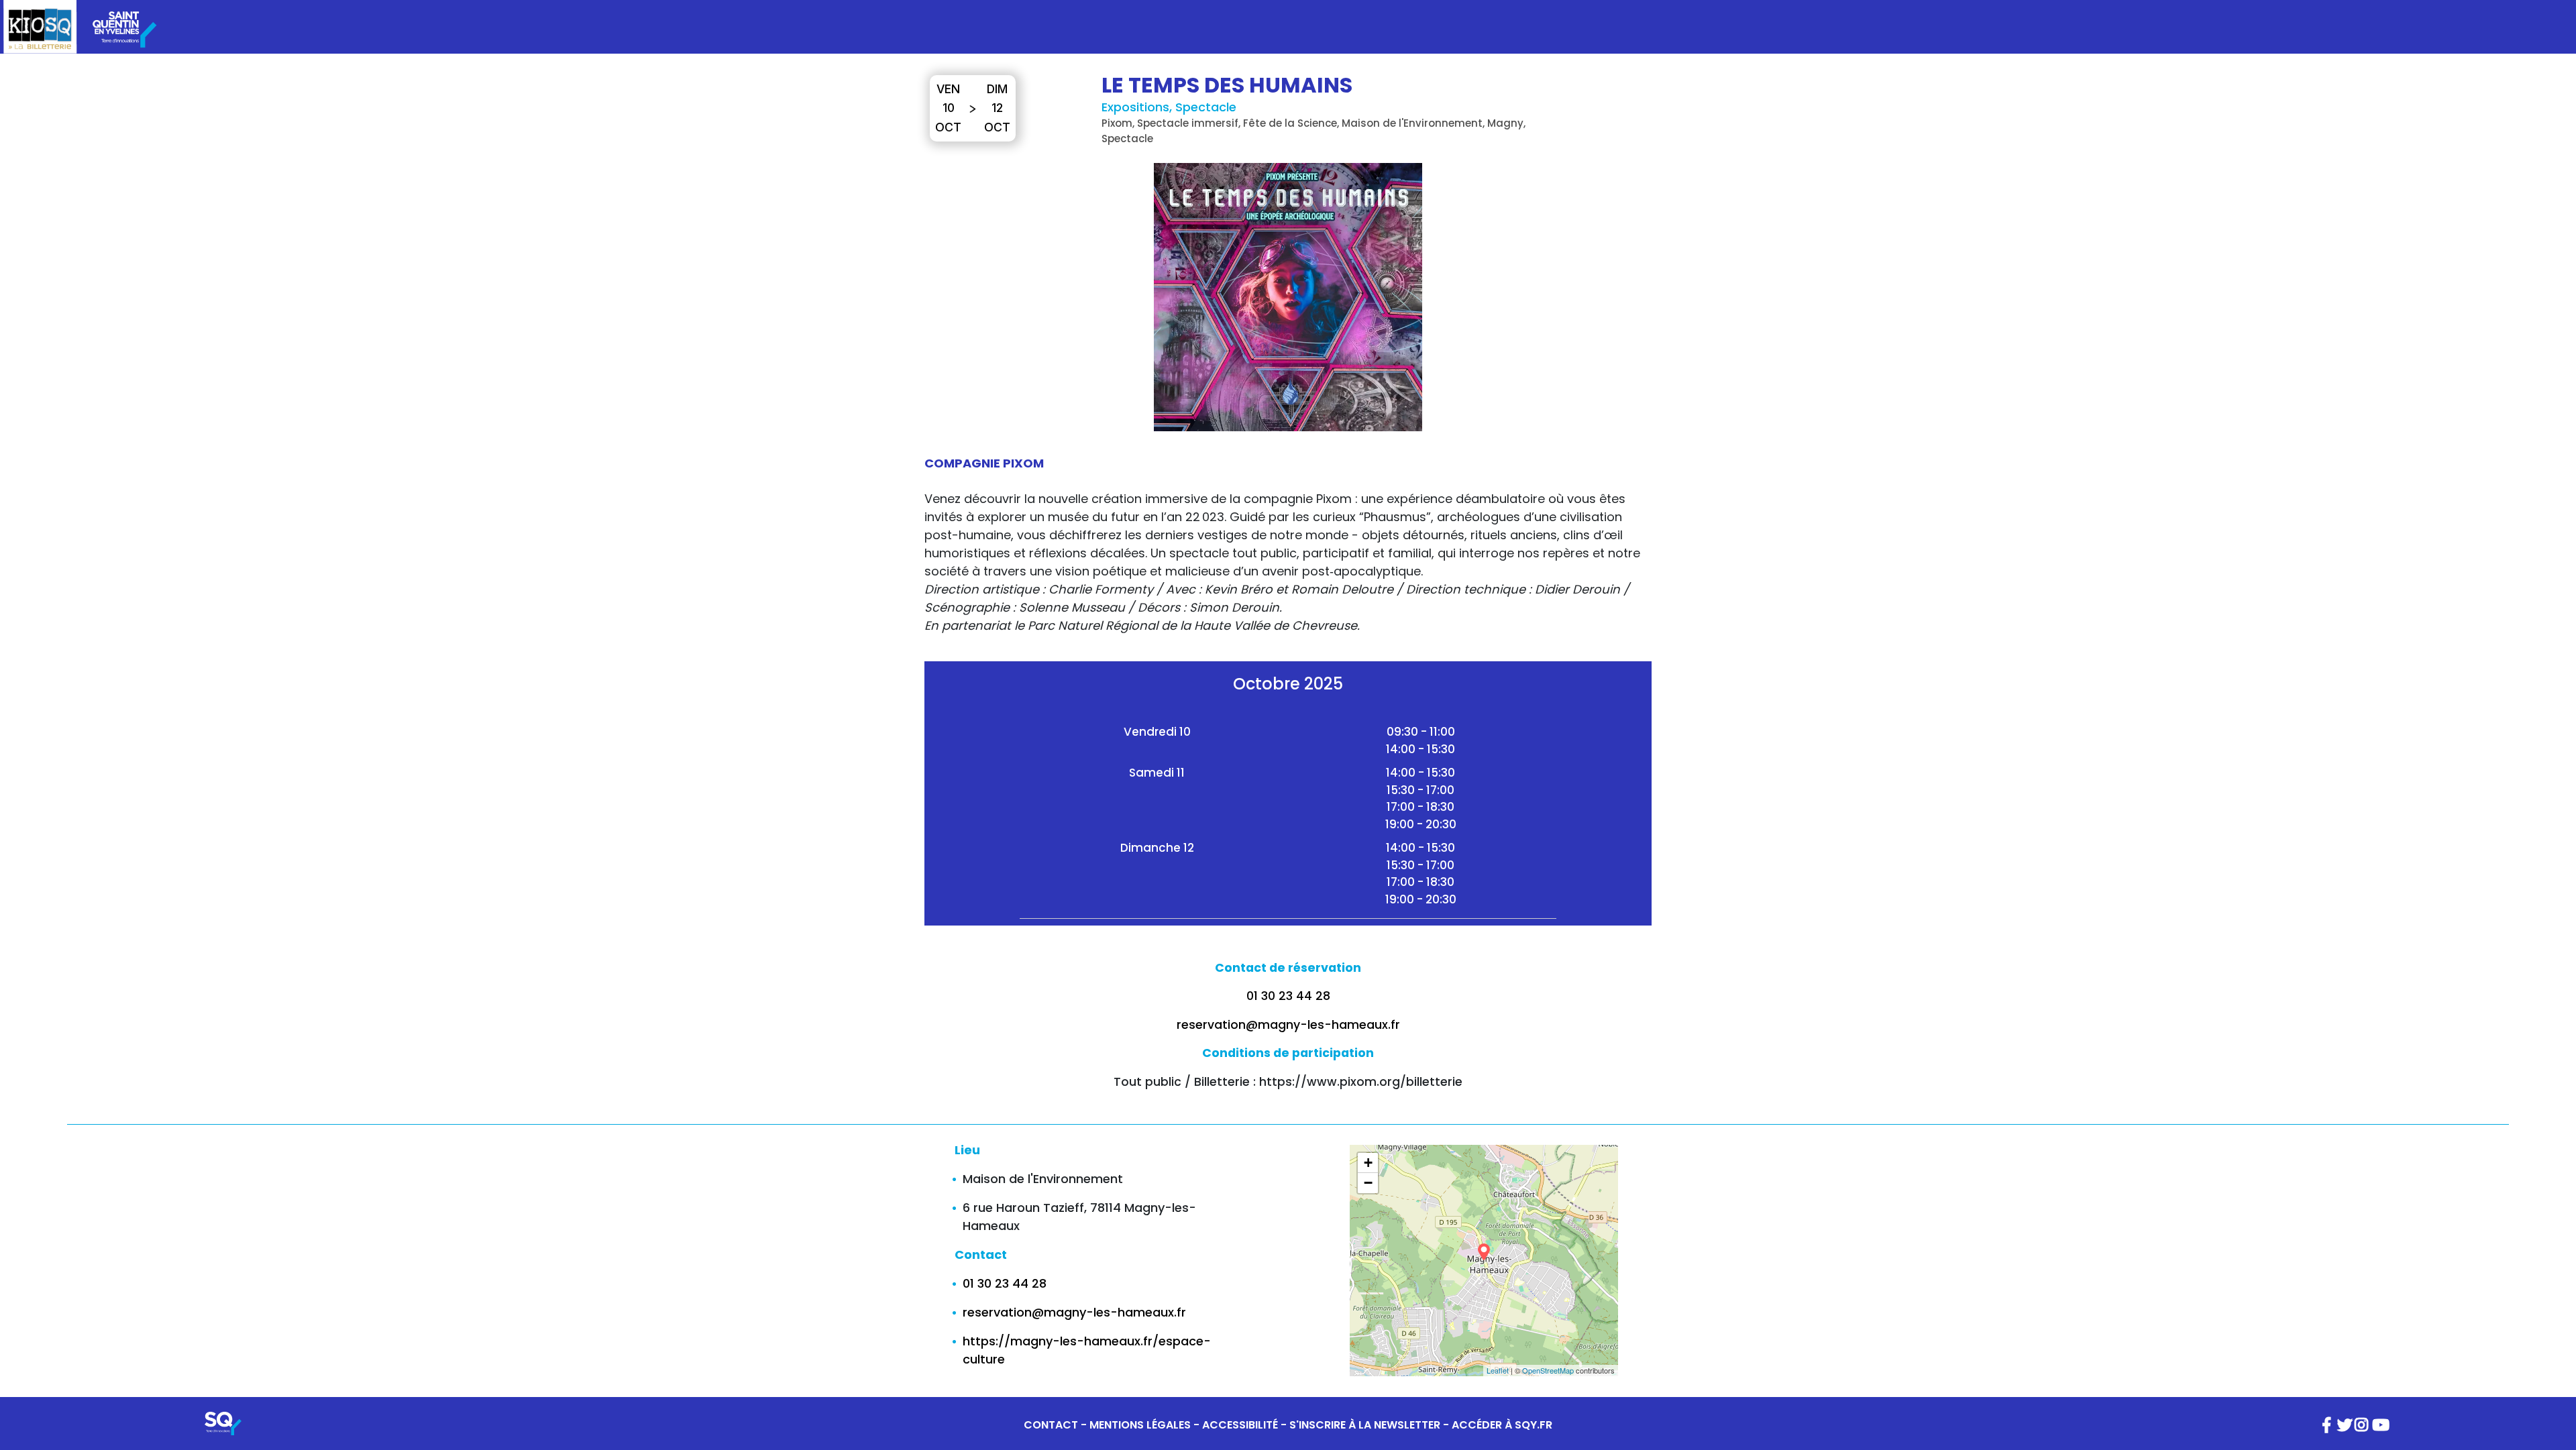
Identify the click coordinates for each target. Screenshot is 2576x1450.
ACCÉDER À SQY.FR (1502, 1425)
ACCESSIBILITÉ (1240, 1425)
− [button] (1368, 1183)
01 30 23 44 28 (1288, 996)
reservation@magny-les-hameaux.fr (1288, 1025)
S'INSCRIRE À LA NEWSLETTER (1365, 1425)
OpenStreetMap (1548, 1370)
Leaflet (1498, 1370)
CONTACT (1051, 1425)
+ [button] (1368, 1163)
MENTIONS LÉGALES (1140, 1425)
